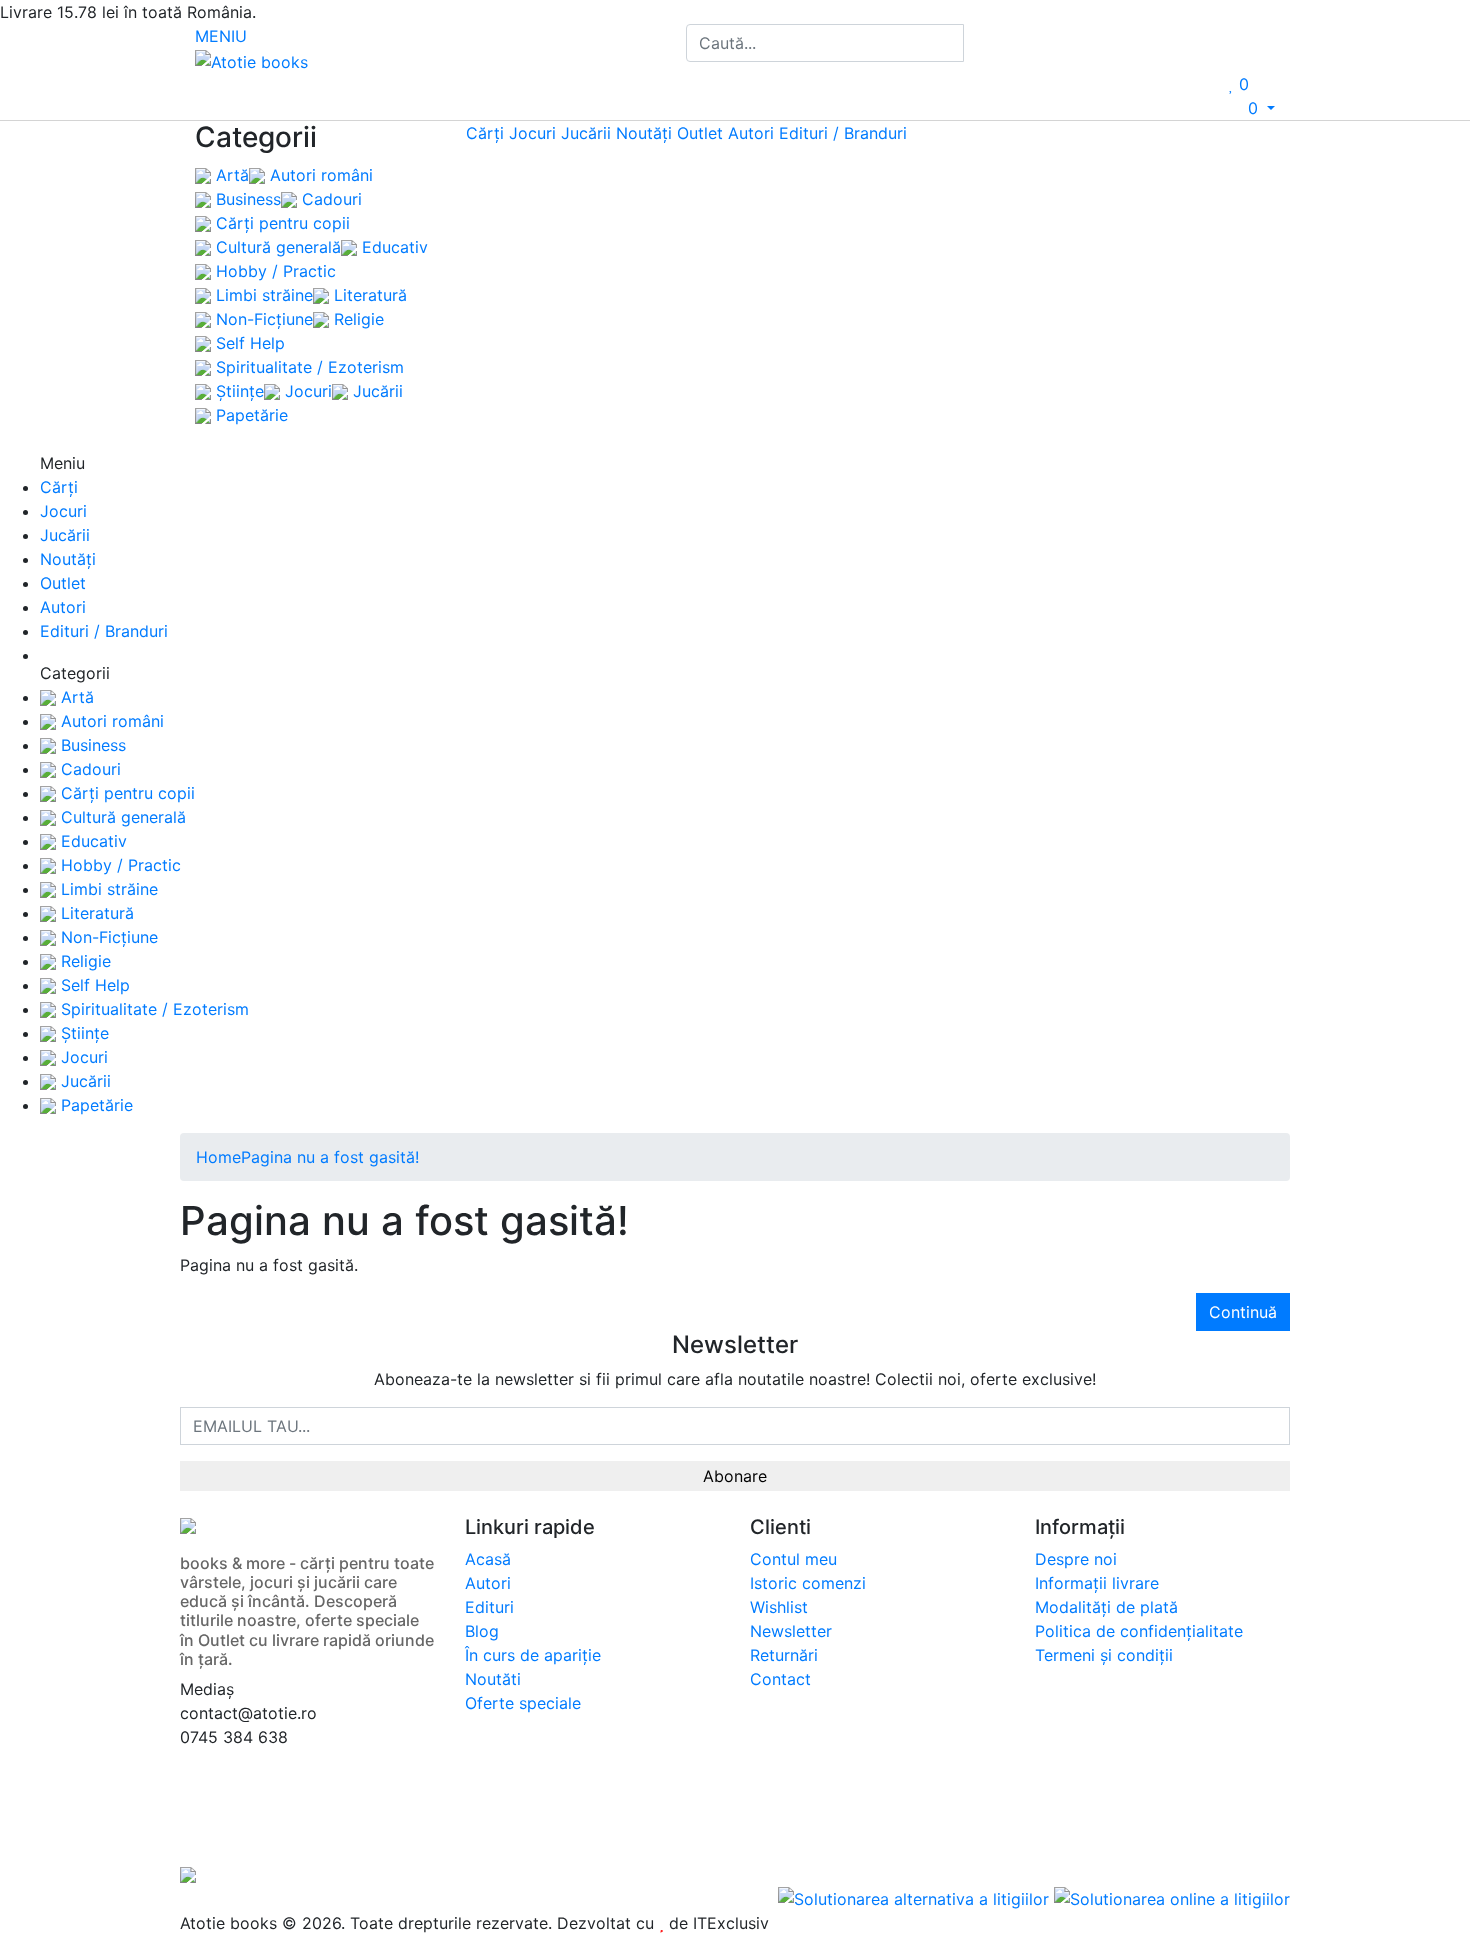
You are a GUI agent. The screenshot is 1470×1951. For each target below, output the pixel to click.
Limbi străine (262, 295)
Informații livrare (1097, 1583)
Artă (230, 175)
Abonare (735, 1476)
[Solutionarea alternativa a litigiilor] (916, 1897)
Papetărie (249, 415)
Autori (751, 133)
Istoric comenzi (808, 1583)
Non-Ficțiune (262, 319)
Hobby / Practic (273, 271)
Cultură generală (276, 247)
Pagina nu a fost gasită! (330, 1157)
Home (218, 1157)
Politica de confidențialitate (1139, 1631)
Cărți (485, 133)
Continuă (1243, 1312)
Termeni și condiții (1104, 1655)
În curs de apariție (533, 1655)
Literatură (368, 295)
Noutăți (644, 133)
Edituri (489, 1607)
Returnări (784, 1655)
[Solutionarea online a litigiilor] (1172, 1897)
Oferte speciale (523, 1703)
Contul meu (793, 1559)
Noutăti (493, 1679)
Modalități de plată (1106, 1607)
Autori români (319, 175)
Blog (482, 1631)
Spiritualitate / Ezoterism (307, 367)
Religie (356, 319)
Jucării (375, 391)
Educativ (392, 247)
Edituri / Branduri (843, 133)
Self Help (248, 343)
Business (246, 199)
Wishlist (779, 1607)
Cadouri (329, 199)
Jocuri (306, 391)
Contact (780, 1679)
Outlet (700, 133)
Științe (237, 391)
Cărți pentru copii (280, 223)
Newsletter (791, 1631)
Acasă (488, 1559)
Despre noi (1076, 1559)
